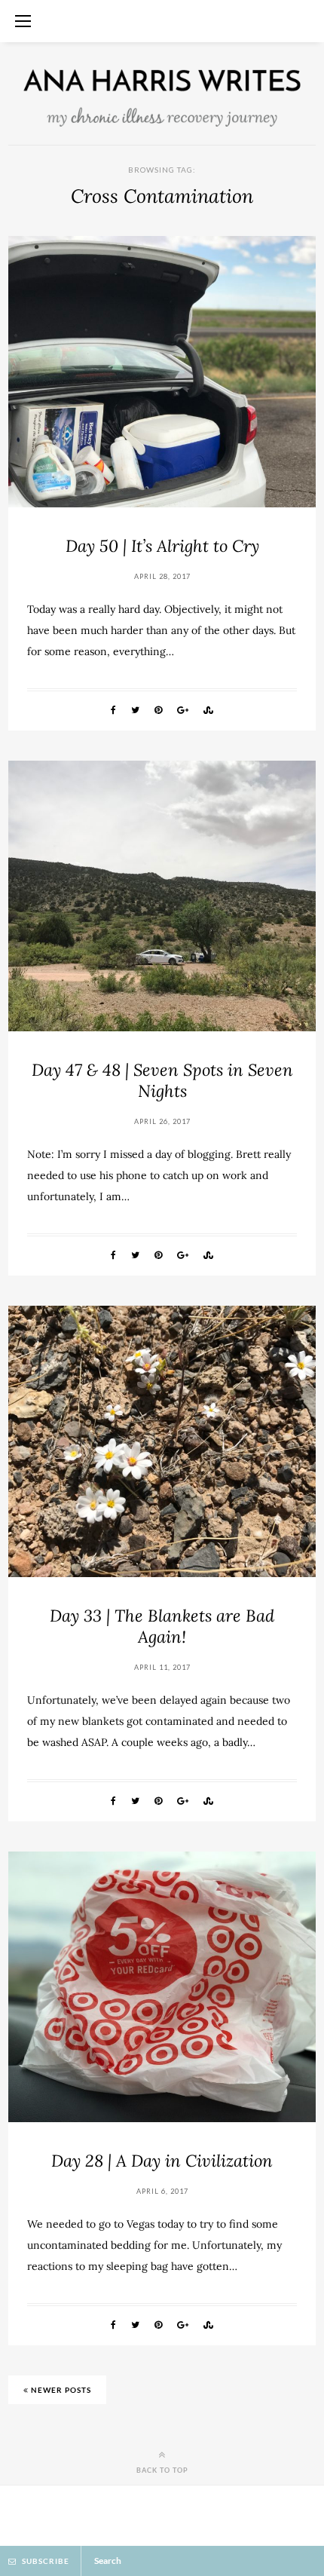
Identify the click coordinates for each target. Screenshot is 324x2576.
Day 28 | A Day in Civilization (162, 2161)
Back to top (162, 2470)
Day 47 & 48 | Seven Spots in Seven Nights (162, 1080)
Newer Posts (60, 2390)
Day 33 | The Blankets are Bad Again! (162, 1626)
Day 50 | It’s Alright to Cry (162, 546)
